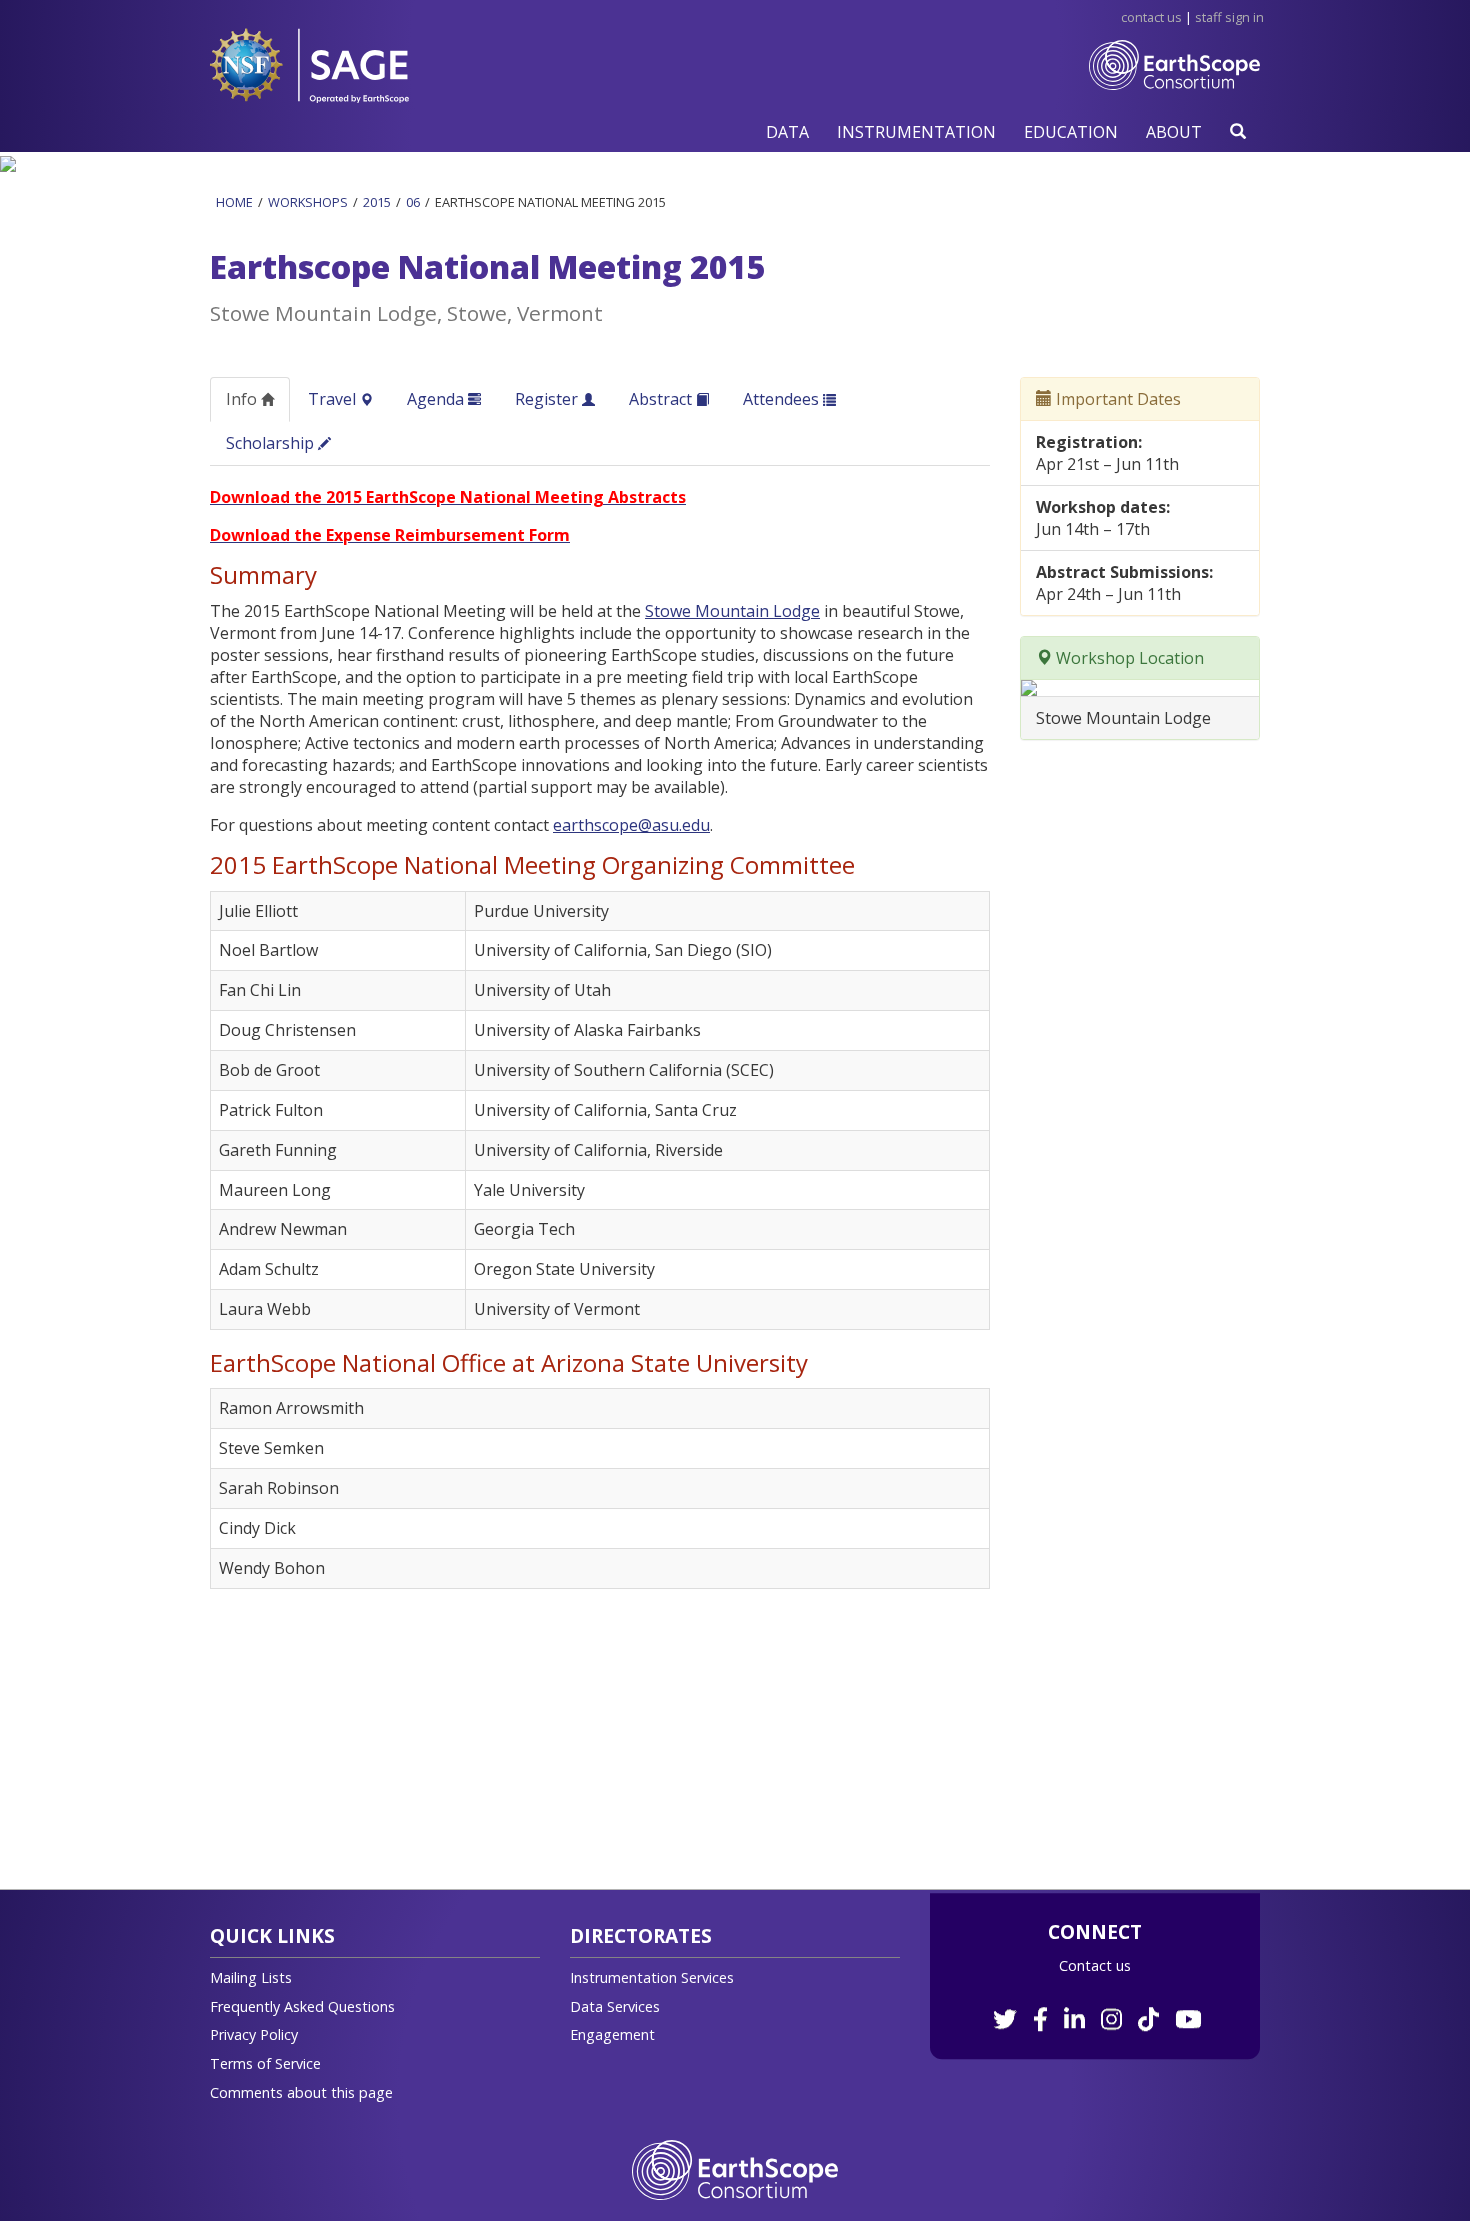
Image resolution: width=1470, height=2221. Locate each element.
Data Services (615, 2006)
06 (413, 202)
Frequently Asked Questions (302, 2006)
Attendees (783, 399)
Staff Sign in (1229, 17)
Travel (334, 399)
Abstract (662, 399)
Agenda (437, 399)
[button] (787, 131)
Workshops (308, 202)
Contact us (1095, 1965)
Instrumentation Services (652, 1977)
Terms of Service (265, 2063)
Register (548, 399)
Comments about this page (301, 2092)
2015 (377, 202)
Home (234, 202)
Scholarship (272, 443)
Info (243, 399)
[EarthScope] (1174, 80)
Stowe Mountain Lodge (732, 611)
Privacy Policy (254, 2034)
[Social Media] (1095, 2008)
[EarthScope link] (734, 2168)
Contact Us (1151, 17)
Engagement (612, 2034)
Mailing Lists (251, 1977)
